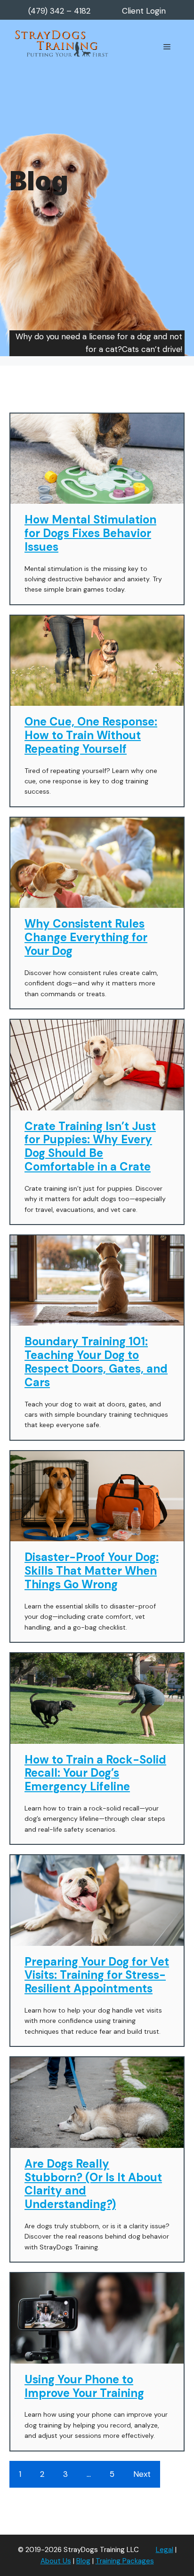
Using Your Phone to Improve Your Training (84, 2386)
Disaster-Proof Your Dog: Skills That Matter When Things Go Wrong (92, 1571)
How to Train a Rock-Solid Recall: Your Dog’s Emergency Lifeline (95, 1773)
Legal (165, 2550)
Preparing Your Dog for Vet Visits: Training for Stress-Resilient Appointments (97, 1975)
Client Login (144, 11)
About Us (56, 2561)
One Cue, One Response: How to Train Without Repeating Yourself (91, 735)
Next (142, 2474)
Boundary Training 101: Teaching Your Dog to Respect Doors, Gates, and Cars (96, 1362)
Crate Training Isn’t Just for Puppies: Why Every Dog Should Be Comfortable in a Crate (90, 1146)
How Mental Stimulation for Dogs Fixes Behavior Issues (90, 533)
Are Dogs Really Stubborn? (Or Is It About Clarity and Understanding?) (93, 2184)
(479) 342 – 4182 (59, 11)
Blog (83, 2561)
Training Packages (125, 2561)
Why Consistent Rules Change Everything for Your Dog (86, 937)
